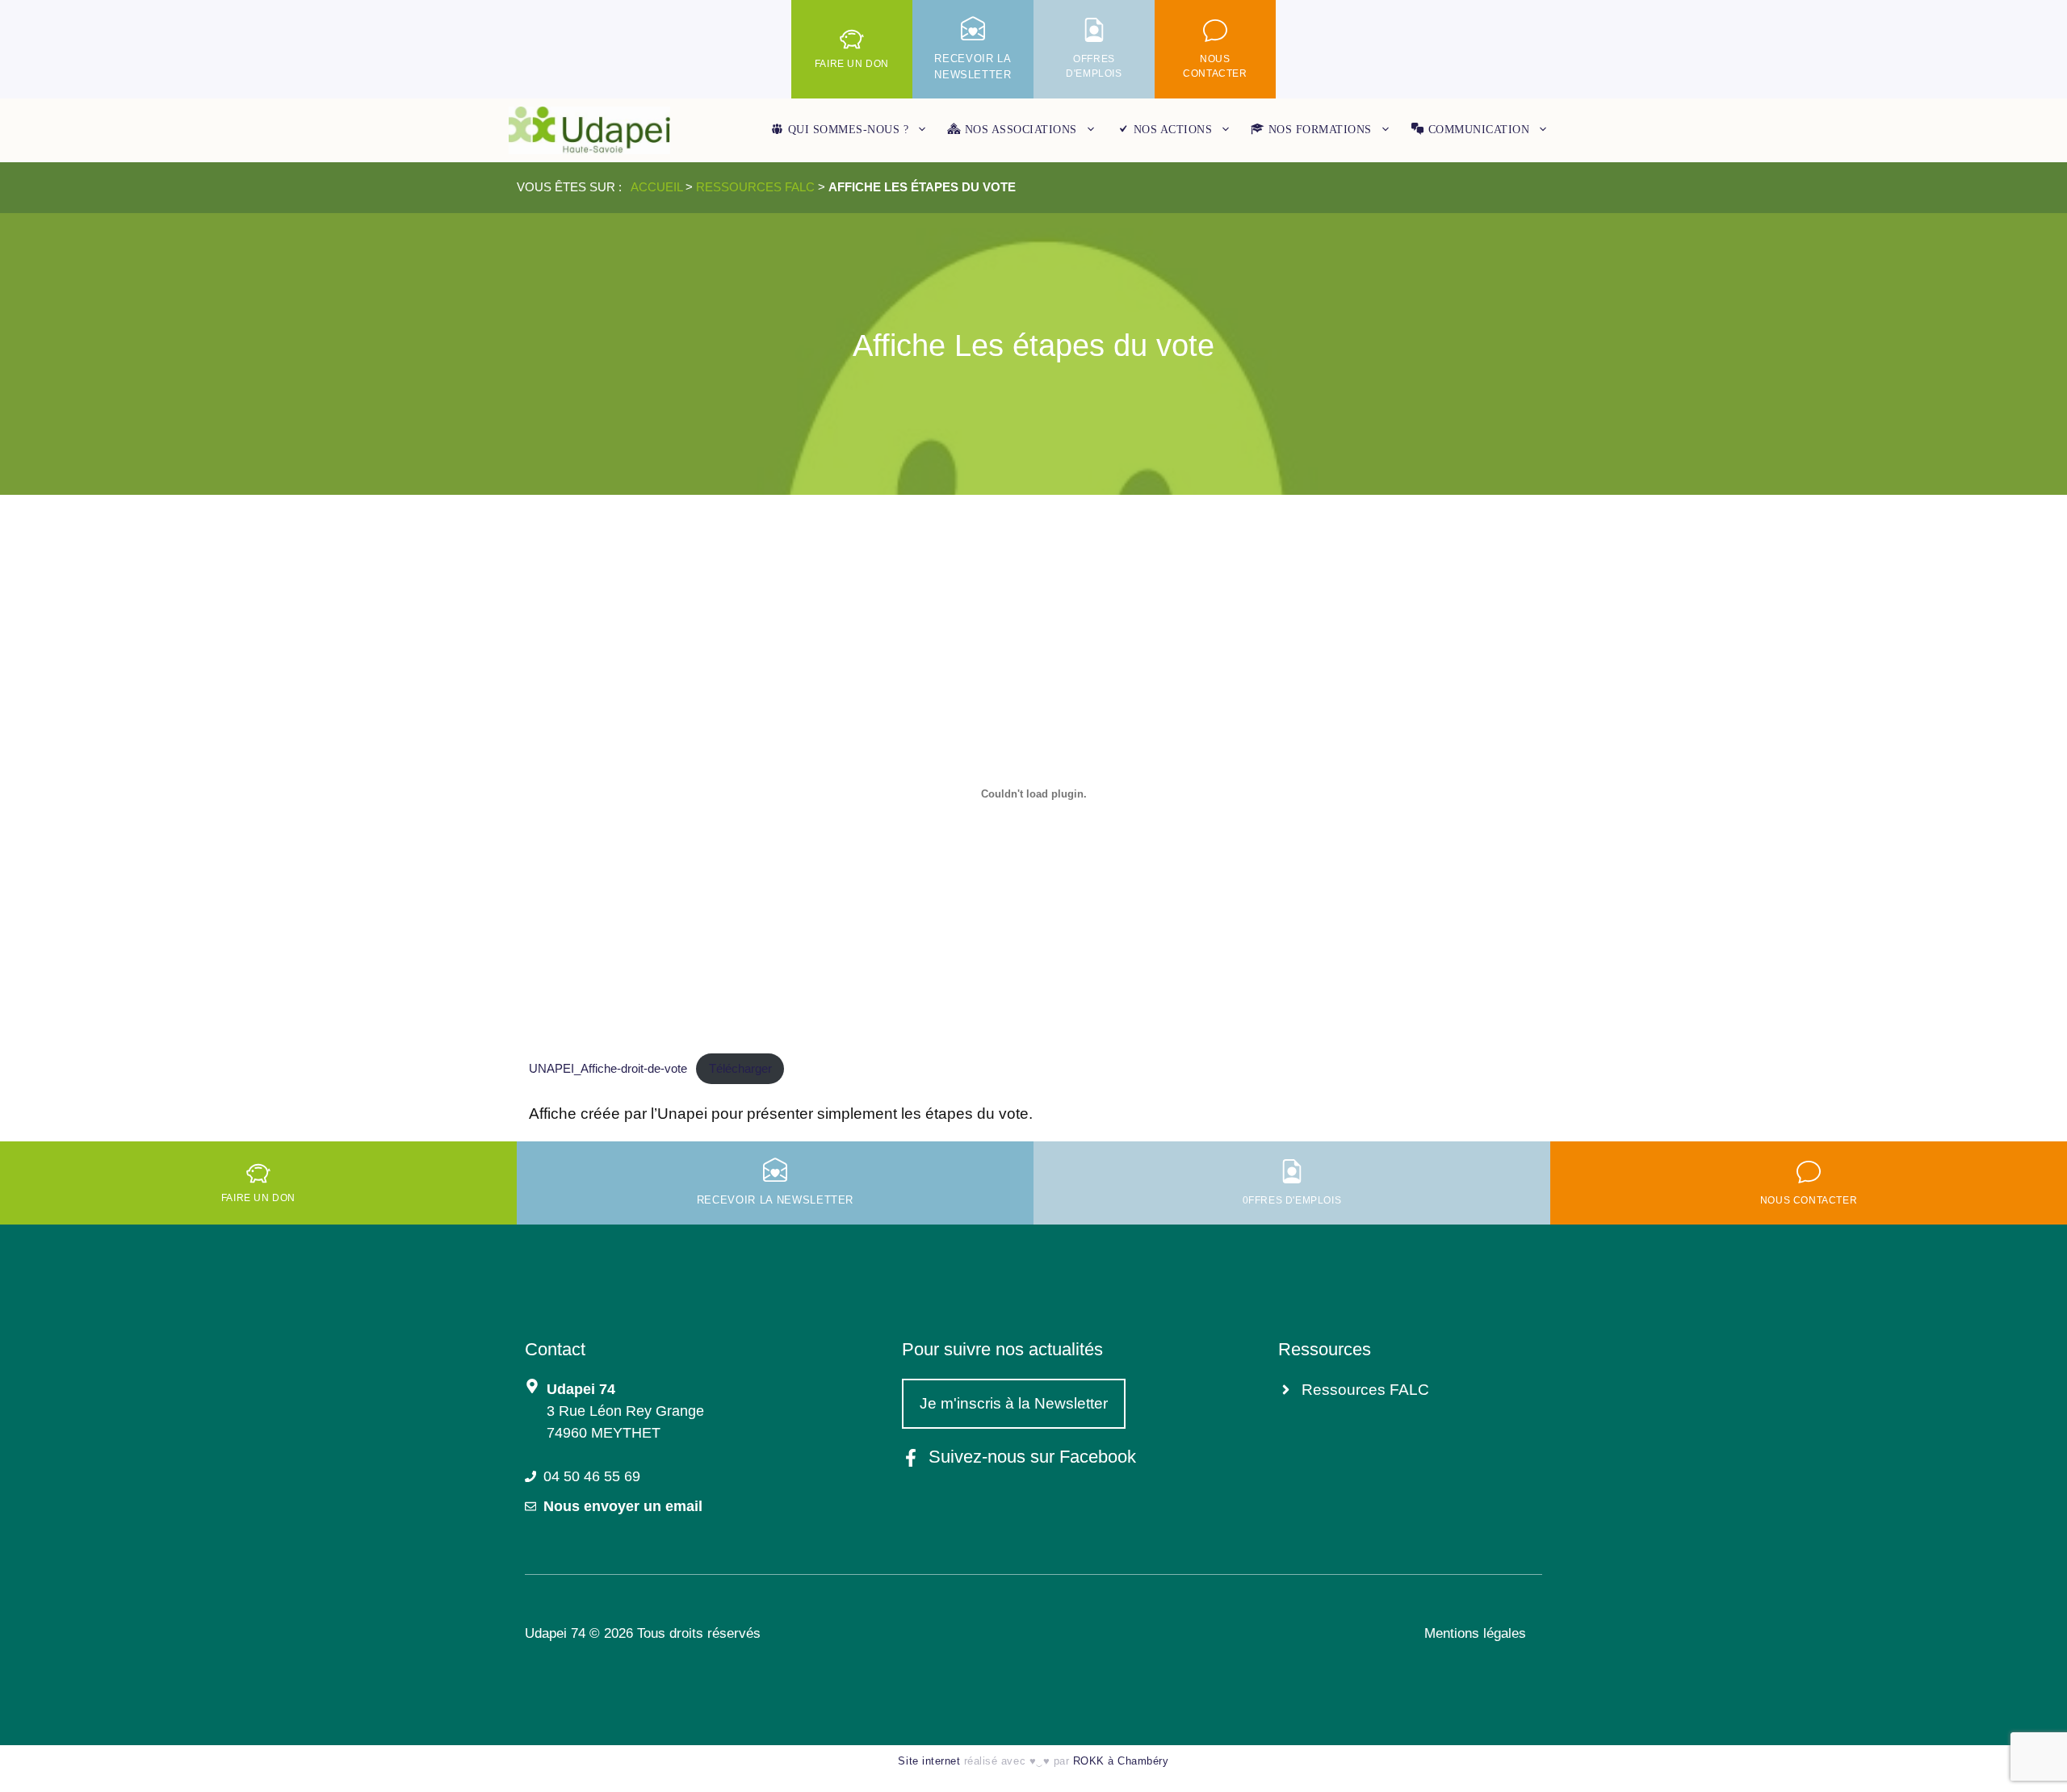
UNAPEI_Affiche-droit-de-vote (608, 1068)
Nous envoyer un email (623, 1506)
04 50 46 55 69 (592, 1476)
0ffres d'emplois (1292, 1200)
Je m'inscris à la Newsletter (1014, 1403)
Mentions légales (1475, 1633)
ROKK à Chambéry (1121, 1761)
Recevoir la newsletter (775, 1200)
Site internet (929, 1761)
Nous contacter (1809, 1200)
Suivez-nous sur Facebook (1032, 1457)
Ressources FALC (755, 187)
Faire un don (852, 64)
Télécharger (740, 1068)
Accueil (656, 187)
